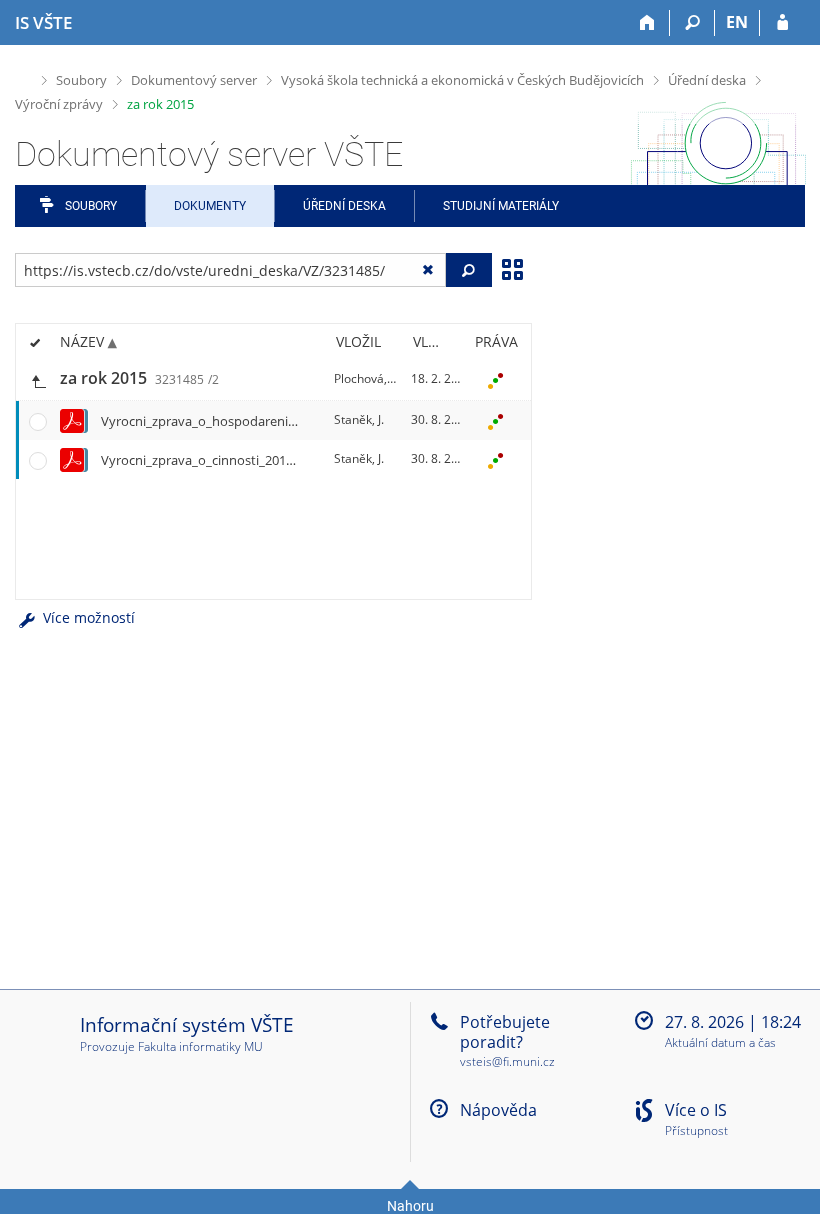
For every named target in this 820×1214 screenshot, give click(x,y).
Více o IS (696, 1110)
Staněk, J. (359, 419)
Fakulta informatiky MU (200, 1046)
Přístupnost (696, 1131)
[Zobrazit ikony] (512, 268)
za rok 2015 (160, 104)
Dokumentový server (194, 80)
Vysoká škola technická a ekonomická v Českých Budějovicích (462, 80)
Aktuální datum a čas (720, 1043)
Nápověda (498, 1110)
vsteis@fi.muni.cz (507, 1061)
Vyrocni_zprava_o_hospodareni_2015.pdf (223, 421)
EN (737, 22)
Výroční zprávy (59, 104)
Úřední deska (707, 80)
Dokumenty (210, 206)
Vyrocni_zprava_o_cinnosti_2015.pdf (208, 460)
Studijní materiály (501, 206)
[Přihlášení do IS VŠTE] (782, 23)
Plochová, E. (367, 378)
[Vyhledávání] (692, 23)
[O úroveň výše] (38, 379)
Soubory (81, 80)
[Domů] (647, 23)
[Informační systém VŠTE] (23, 77)
